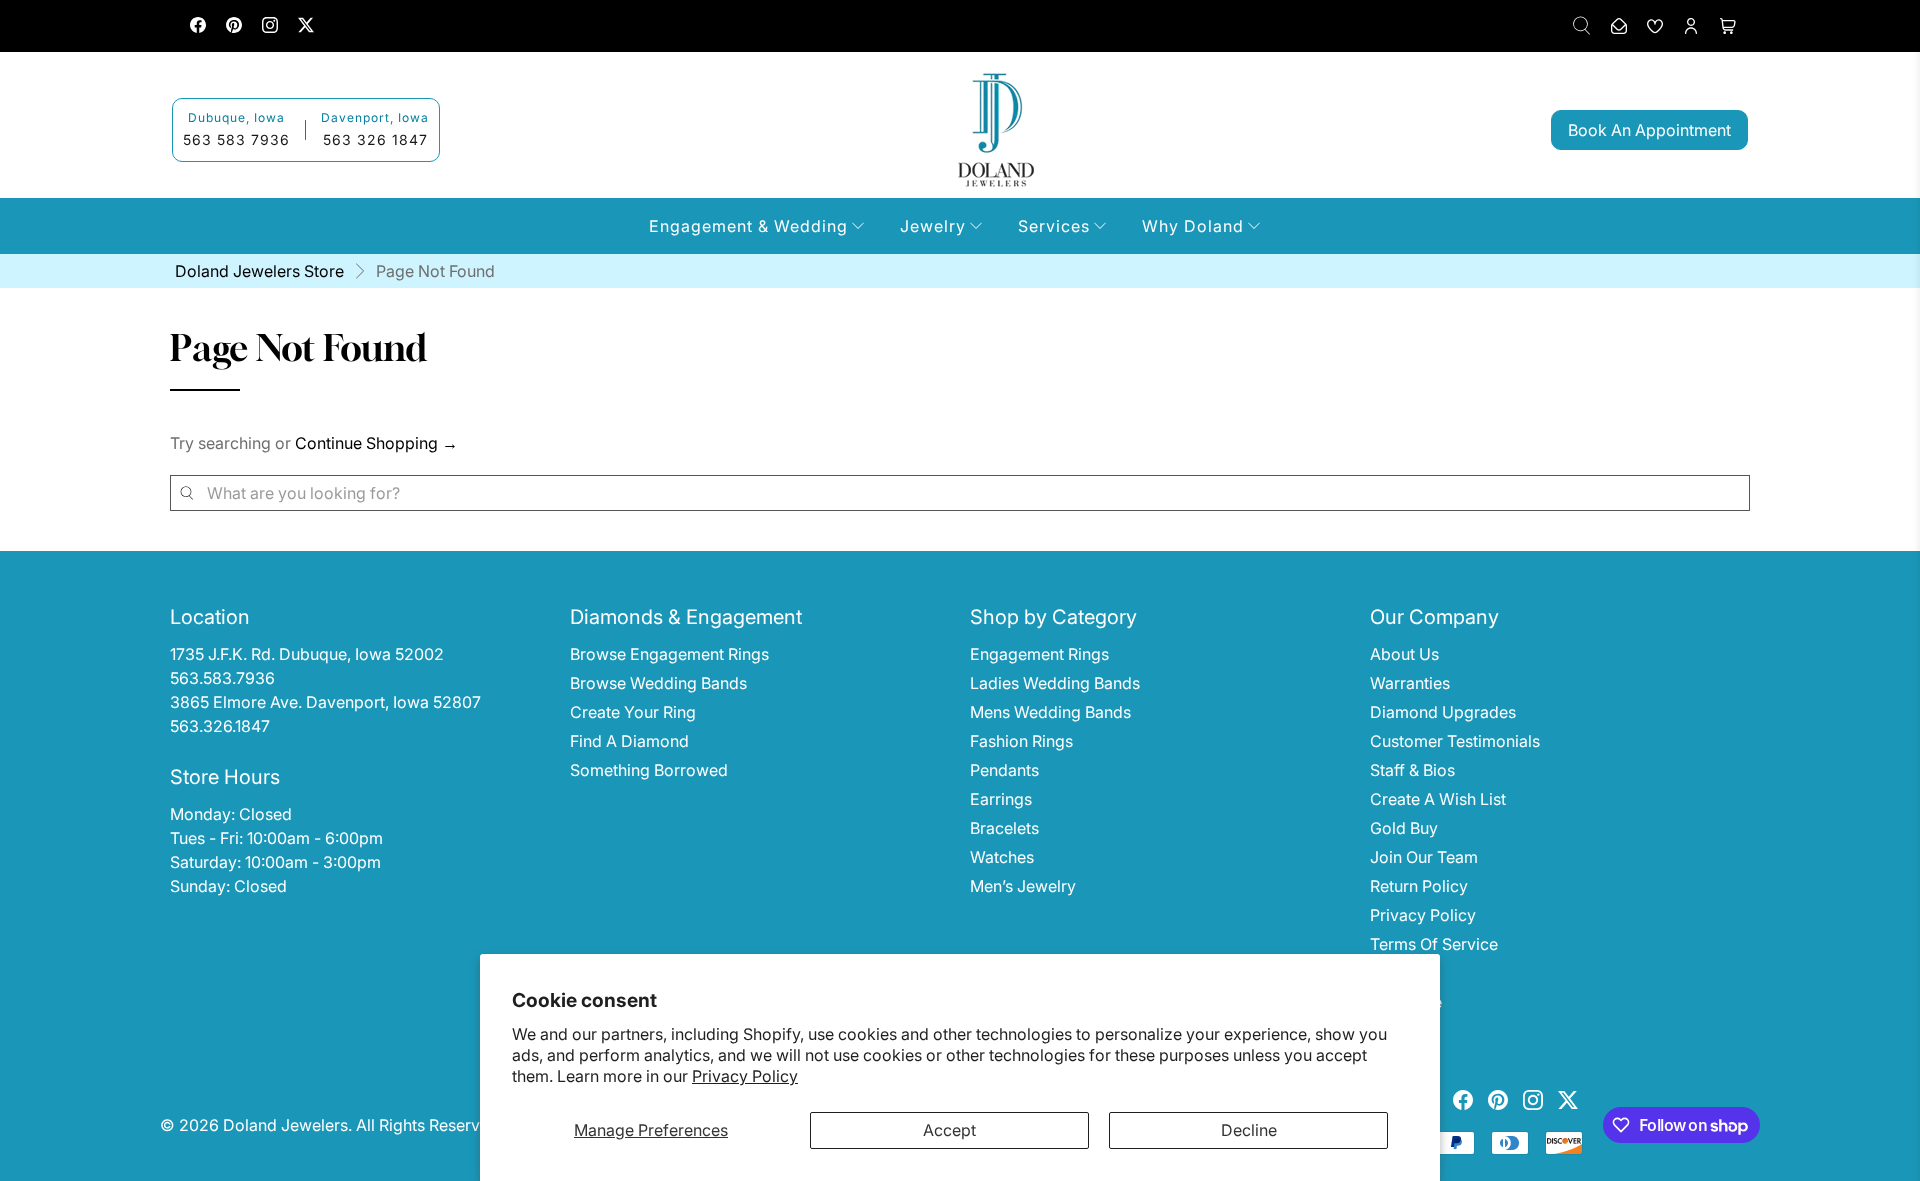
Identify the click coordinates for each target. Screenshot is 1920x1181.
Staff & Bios (1412, 770)
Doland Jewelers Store (259, 271)
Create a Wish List (1438, 799)
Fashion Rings (1021, 741)
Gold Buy (1404, 828)
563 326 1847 (375, 139)
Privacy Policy (745, 1076)
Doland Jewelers (285, 1125)
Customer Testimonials (1455, 741)
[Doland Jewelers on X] (306, 27)
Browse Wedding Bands (658, 683)
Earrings (1001, 799)
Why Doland (1193, 226)
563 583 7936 (236, 139)
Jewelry (933, 226)
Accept (949, 1130)
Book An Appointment (1649, 130)
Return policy (1419, 886)
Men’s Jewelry (1023, 886)
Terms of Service (1434, 944)
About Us (1404, 654)
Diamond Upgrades (1443, 712)
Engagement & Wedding (748, 226)
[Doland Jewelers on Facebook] (198, 27)
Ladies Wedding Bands (1055, 683)
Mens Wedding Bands (1050, 712)
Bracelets (1004, 828)
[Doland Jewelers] (996, 130)
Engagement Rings (1039, 654)
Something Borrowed (649, 770)
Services (1054, 226)
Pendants (1004, 770)
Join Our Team (1424, 857)
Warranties (1410, 683)
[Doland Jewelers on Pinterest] (234, 27)
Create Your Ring (633, 712)
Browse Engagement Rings (669, 654)
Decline (1249, 1130)
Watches (1002, 857)
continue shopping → (376, 443)
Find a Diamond (629, 741)
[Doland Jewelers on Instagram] (270, 27)
